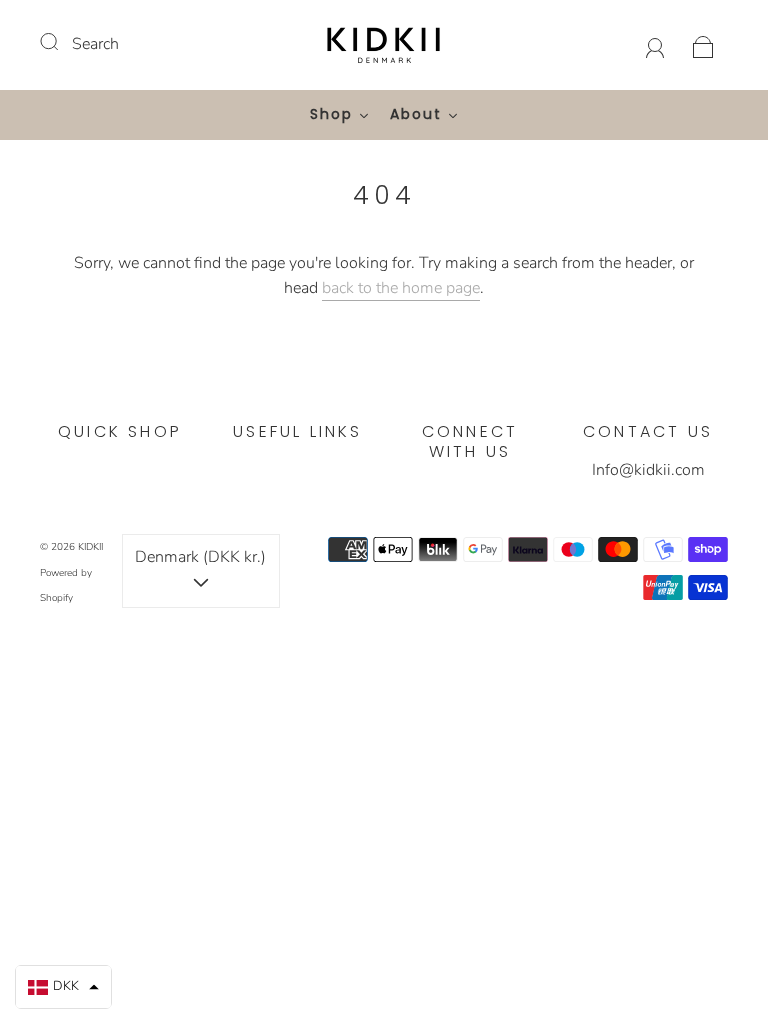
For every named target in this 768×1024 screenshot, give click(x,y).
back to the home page (401, 288)
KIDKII (90, 547)
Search (95, 44)
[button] (63, 987)
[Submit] (62, 42)
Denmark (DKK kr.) (200, 557)
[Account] (655, 44)
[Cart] (703, 44)
